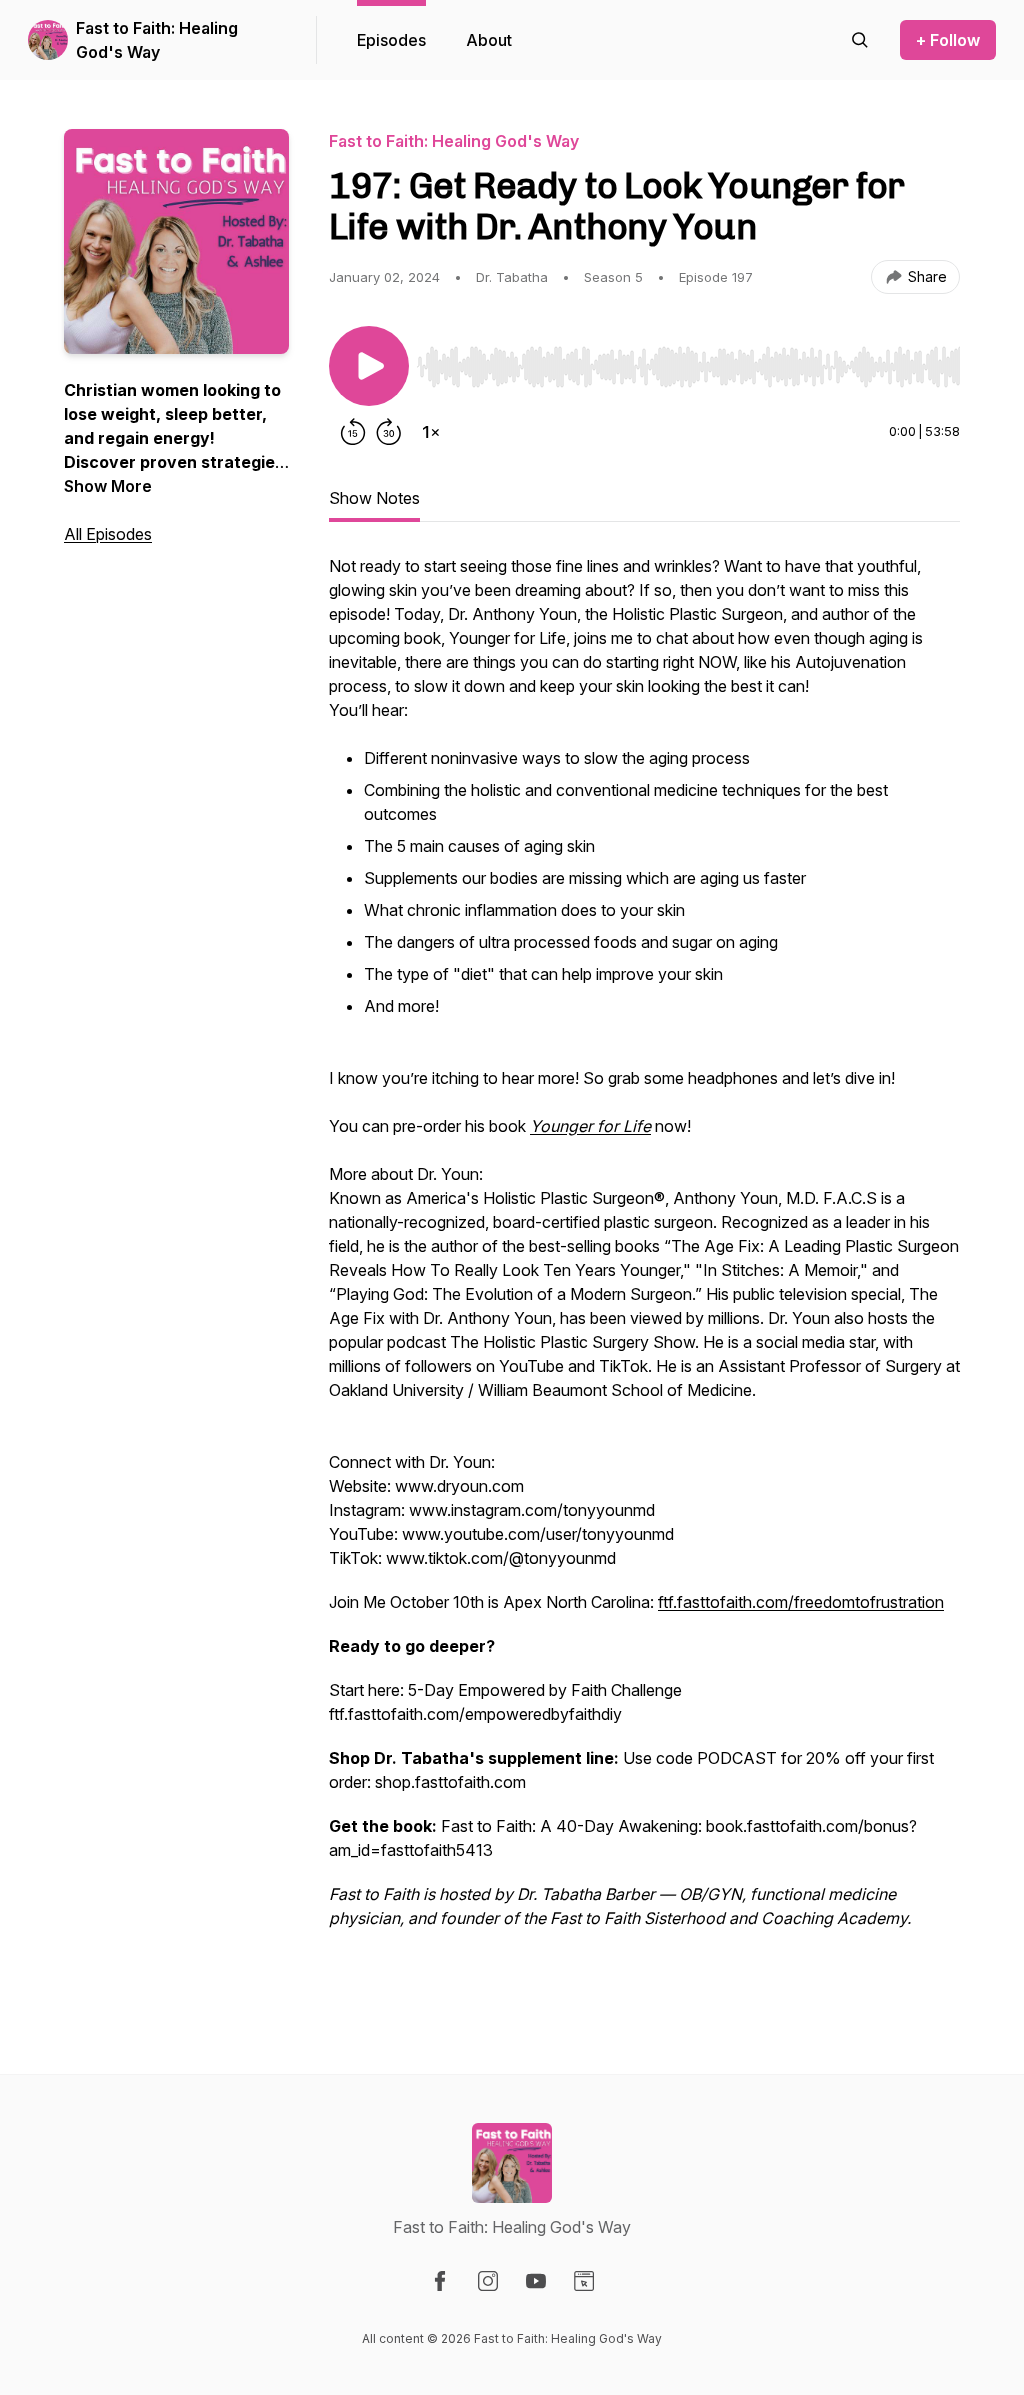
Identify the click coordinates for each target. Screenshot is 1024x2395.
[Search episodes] (860, 40)
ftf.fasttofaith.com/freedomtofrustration (801, 1602)
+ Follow (948, 40)
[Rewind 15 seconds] (353, 432)
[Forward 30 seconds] (389, 432)
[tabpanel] (644, 1274)
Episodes (391, 40)
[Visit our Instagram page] (488, 2281)
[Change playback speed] (431, 432)
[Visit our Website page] (584, 2281)
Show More (108, 486)
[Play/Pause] (369, 366)
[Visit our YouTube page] (536, 2281)
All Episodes (108, 534)
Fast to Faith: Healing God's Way (157, 40)
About (489, 40)
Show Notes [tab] (374, 498)
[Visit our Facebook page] (440, 2281)
